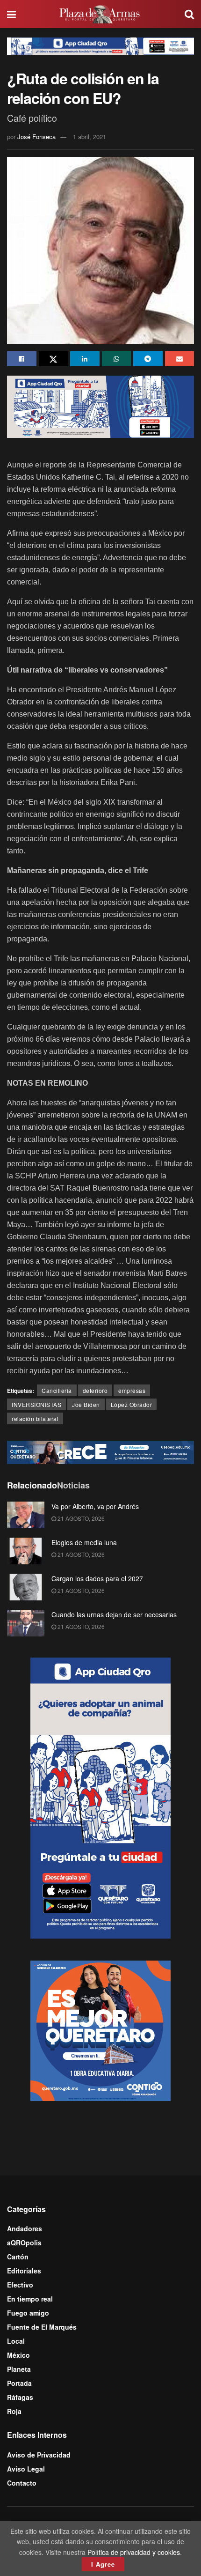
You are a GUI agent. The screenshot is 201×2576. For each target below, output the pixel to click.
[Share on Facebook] (22, 359)
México (18, 2355)
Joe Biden (86, 1404)
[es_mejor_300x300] (100, 2029)
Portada (19, 2383)
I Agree (103, 2564)
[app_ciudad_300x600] (100, 1797)
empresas (132, 1390)
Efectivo (20, 2285)
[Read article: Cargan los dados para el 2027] (26, 1587)
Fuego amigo (28, 2313)
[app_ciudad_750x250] (100, 406)
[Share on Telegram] (148, 359)
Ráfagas (20, 2397)
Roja (14, 2411)
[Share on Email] (180, 359)
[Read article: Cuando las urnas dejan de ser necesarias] (26, 1623)
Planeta (19, 2369)
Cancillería (57, 1390)
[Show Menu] (11, 14)
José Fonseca (36, 137)
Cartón (18, 2257)
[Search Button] (189, 14)
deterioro (95, 1390)
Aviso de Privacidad (39, 2455)
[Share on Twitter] (54, 359)
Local (16, 2341)
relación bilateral (35, 1418)
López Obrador (132, 1404)
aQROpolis (24, 2243)
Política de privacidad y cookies (134, 2552)
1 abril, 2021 (90, 137)
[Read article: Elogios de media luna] (26, 1551)
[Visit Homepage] (100, 14)
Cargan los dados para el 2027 (97, 1578)
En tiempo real (30, 2299)
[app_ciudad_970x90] (100, 45)
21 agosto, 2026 (80, 1518)
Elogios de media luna (84, 1542)
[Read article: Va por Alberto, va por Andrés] (26, 1515)
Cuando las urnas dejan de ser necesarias (114, 1614)
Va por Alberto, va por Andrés (95, 1506)
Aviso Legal (26, 2469)
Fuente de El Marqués (42, 2327)
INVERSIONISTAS (36, 1404)
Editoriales (24, 2271)
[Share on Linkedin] (85, 359)
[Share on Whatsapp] (117, 359)
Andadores (25, 2228)
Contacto (22, 2483)
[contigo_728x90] (100, 1451)
